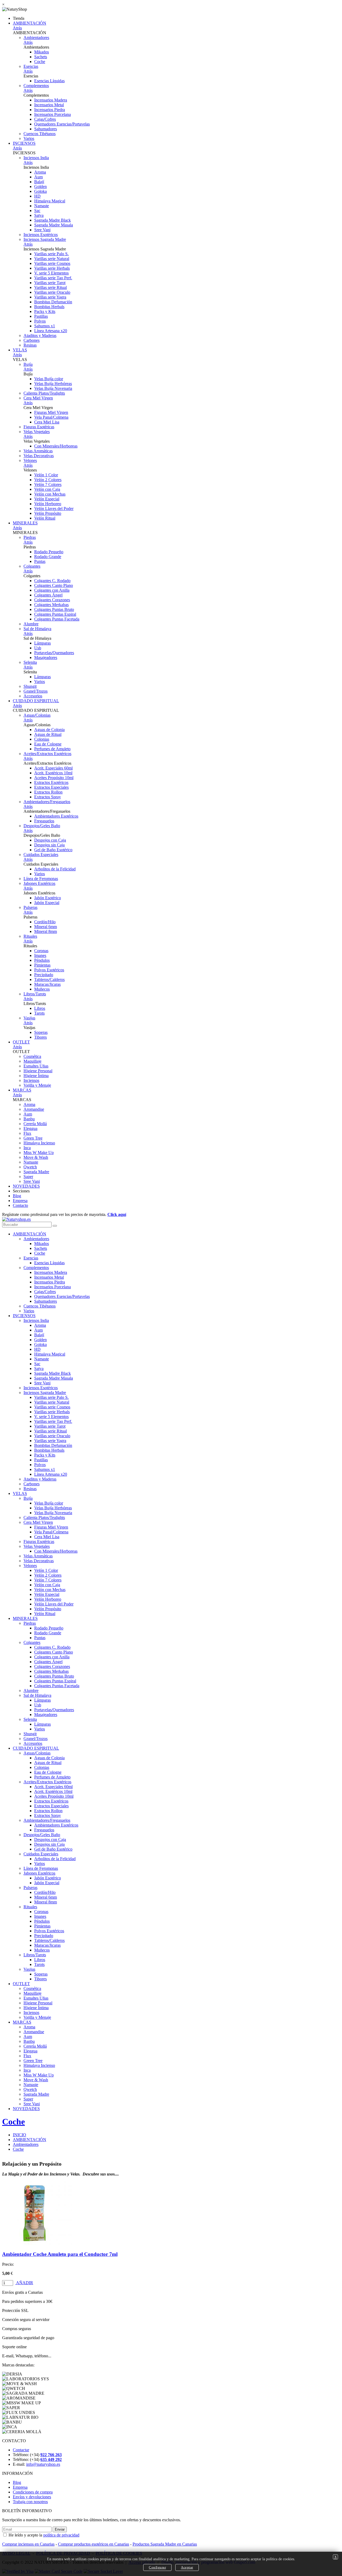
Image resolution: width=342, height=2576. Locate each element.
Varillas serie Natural (52, 259)
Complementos (36, 86)
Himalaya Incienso (39, 1143)
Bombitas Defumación (53, 302)
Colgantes (32, 566)
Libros (40, 1008)
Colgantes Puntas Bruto (54, 609)
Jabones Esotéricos (39, 883)
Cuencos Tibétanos (40, 134)
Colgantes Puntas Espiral (55, 614)
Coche (40, 62)
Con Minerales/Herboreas (56, 446)
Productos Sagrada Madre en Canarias (165, 2544)
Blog (17, 1196)
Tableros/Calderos (49, 979)
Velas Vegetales (37, 432)
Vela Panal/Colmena (51, 417)
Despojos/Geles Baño (42, 826)
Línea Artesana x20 (51, 331)
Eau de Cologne (48, 744)
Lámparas (42, 643)
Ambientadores (36, 38)
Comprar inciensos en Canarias (28, 2544)
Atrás (17, 28)
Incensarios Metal (49, 105)
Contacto (20, 1205)
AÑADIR (24, 2283)
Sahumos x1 (45, 326)
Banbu (29, 1119)
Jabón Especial (47, 903)
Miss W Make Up (39, 1152)
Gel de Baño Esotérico (53, 850)
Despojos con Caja (50, 840)
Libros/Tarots (35, 994)
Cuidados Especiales (41, 855)
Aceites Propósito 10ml (54, 778)
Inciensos (31, 1080)
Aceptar (187, 2567)
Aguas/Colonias (37, 715)
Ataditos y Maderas (40, 335)
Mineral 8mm (46, 931)
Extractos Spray (48, 797)
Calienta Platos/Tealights (44, 393)
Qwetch (30, 1167)
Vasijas (29, 1018)
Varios (29, 138)
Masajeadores (46, 657)
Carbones (32, 340)
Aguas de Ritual (48, 734)
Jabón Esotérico (48, 898)
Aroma (40, 172)
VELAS (20, 350)
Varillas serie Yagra (50, 297)
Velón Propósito (48, 513)
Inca (27, 1148)
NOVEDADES (26, 1186)
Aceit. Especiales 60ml (53, 768)
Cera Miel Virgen (38, 398)
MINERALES (25, 523)
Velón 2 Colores (48, 480)
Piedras (30, 537)
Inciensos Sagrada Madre (45, 239)
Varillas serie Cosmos (52, 263)
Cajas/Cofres (45, 119)
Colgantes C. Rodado (52, 581)
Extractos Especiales (51, 787)
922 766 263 (51, 2455)
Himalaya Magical (50, 201)
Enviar (60, 2529)
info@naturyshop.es (43, 2464)
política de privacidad (61, 2535)
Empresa (20, 1201)
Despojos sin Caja (49, 845)
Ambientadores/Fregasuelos (47, 802)
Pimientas (42, 965)
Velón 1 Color (46, 475)
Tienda (19, 18)
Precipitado (44, 975)
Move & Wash (36, 1157)
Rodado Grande (48, 557)
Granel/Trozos (36, 691)
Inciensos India (36, 158)
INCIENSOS (24, 143)
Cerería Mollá (35, 1124)
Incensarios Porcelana (53, 114)
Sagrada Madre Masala (54, 225)
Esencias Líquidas (49, 81)
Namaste (42, 206)
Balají (39, 182)
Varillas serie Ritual (50, 287)
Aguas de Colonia (49, 730)
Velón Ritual (45, 518)
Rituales (30, 936)
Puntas (40, 561)
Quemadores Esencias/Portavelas (62, 124)
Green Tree (33, 1138)
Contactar (21, 2450)
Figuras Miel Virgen (51, 412)
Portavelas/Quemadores (54, 653)
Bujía (28, 364)
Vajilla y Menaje (37, 1085)
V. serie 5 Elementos (51, 273)
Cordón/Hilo (45, 922)
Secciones (21, 1191)
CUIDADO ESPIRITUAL (36, 701)
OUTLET (21, 1042)
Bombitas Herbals (49, 307)
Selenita (30, 662)
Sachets (41, 57)
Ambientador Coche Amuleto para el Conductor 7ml (60, 2254)
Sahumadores (46, 129)
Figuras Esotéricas (39, 427)
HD (37, 196)
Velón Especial (47, 499)
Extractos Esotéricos (51, 782)
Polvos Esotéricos (49, 970)
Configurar (157, 2567)
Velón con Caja (47, 489)
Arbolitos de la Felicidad (55, 869)
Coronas (41, 951)
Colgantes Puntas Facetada (57, 619)
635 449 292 (51, 2459)
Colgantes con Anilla (52, 590)
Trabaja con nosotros (30, 2502)
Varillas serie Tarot (50, 283)
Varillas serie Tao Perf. (53, 278)
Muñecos (42, 989)
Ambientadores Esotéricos (56, 816)
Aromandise (34, 1109)
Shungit (30, 686)
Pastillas (41, 316)
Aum (38, 177)
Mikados (42, 52)
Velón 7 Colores (48, 484)
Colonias (42, 739)
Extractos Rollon (48, 792)
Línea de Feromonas (41, 879)
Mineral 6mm (46, 927)
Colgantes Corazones (52, 600)
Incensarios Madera (51, 100)
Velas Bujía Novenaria (53, 388)
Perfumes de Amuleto (52, 749)
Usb (38, 648)
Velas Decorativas (39, 456)
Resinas (30, 345)
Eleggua (30, 1128)
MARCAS (22, 1090)
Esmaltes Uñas (36, 1066)
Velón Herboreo (48, 504)
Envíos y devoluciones (32, 2497)
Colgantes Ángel (48, 595)
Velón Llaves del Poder (54, 508)
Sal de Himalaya (37, 629)
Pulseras (30, 907)
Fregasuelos (44, 821)
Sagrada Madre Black (53, 220)
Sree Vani (42, 230)
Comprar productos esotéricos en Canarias (94, 2544)
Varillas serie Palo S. (51, 254)
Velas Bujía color (49, 379)
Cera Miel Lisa (47, 422)
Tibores (40, 1037)
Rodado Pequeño (49, 552)
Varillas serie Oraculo (52, 292)
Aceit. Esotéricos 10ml (53, 773)
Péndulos (42, 960)
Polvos (40, 321)
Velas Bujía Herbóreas (53, 384)
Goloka (40, 191)
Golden (40, 186)
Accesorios (33, 696)
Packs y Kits (45, 311)
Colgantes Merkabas (51, 605)
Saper (28, 1177)
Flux (27, 1133)
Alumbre (31, 624)
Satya (39, 215)
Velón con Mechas (50, 494)
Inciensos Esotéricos (41, 235)
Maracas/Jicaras (47, 984)
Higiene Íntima (36, 1076)
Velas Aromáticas (38, 451)
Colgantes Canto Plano (54, 585)
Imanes (40, 955)
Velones (30, 460)
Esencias (31, 66)
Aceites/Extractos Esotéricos (47, 754)
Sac (37, 211)
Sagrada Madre (36, 1172)
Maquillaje (32, 1061)
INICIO (20, 2135)
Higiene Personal (38, 1071)
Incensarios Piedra (50, 110)
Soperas (41, 1032)
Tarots (39, 1013)
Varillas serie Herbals (52, 268)
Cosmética (32, 1056)
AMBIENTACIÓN (30, 23)
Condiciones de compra (33, 2492)
